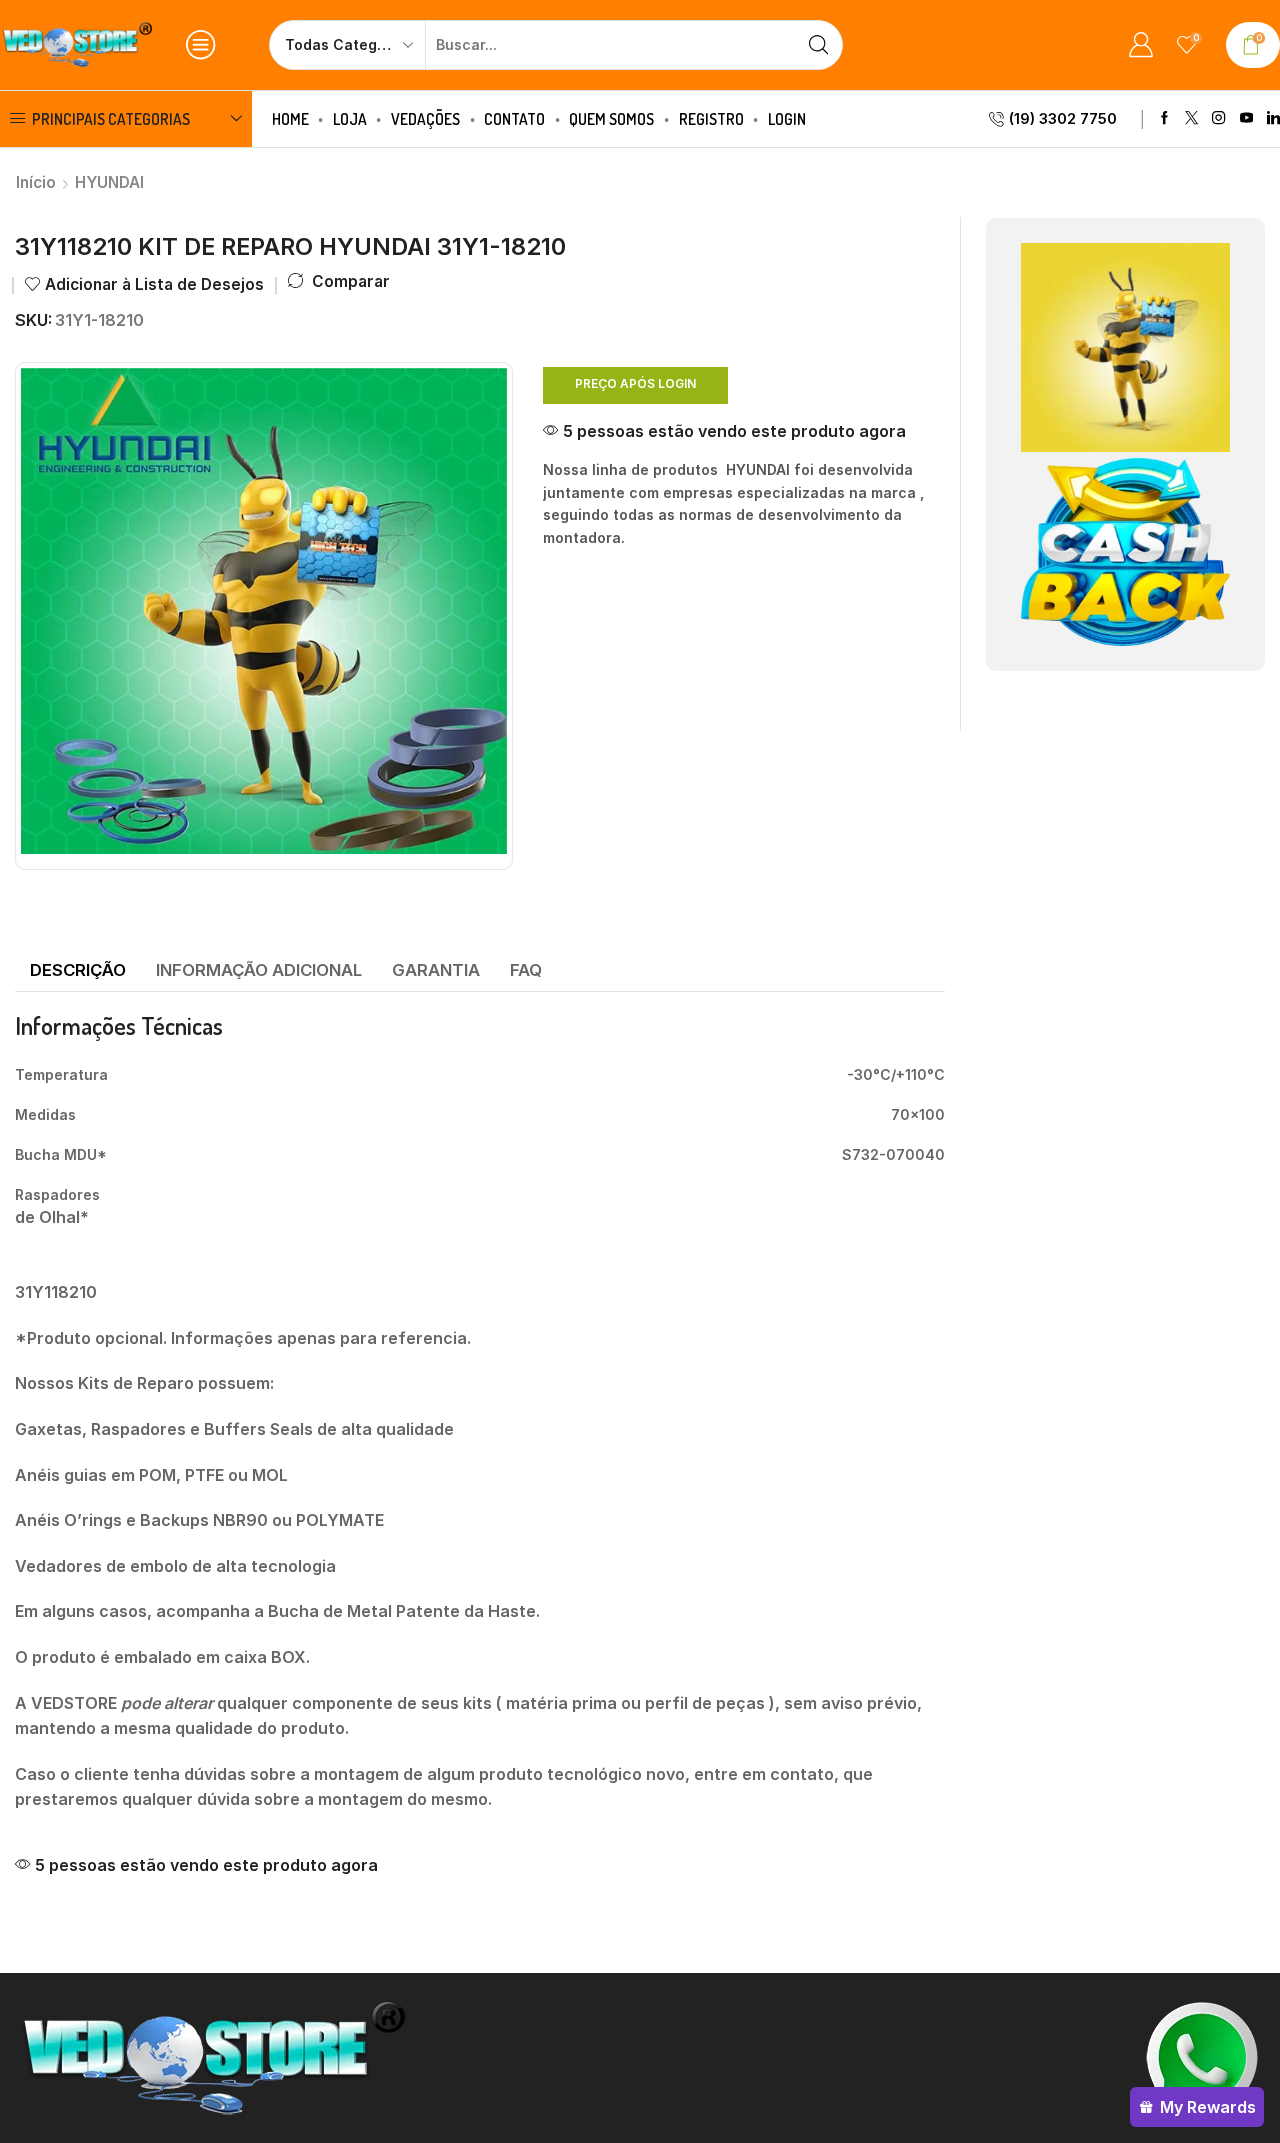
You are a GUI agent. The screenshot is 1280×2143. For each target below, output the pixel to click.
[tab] (78, 971)
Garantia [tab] (436, 970)
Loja (350, 119)
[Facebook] (1164, 118)
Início (36, 182)
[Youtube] (1246, 118)
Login (787, 119)
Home (290, 119)
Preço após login (635, 383)
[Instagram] (1218, 118)
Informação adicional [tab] (259, 970)
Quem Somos (611, 119)
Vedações (425, 119)
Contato (514, 119)
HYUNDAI (109, 182)
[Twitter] (1191, 118)
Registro (711, 119)
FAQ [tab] (526, 970)
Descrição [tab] (78, 970)
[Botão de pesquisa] (818, 45)
